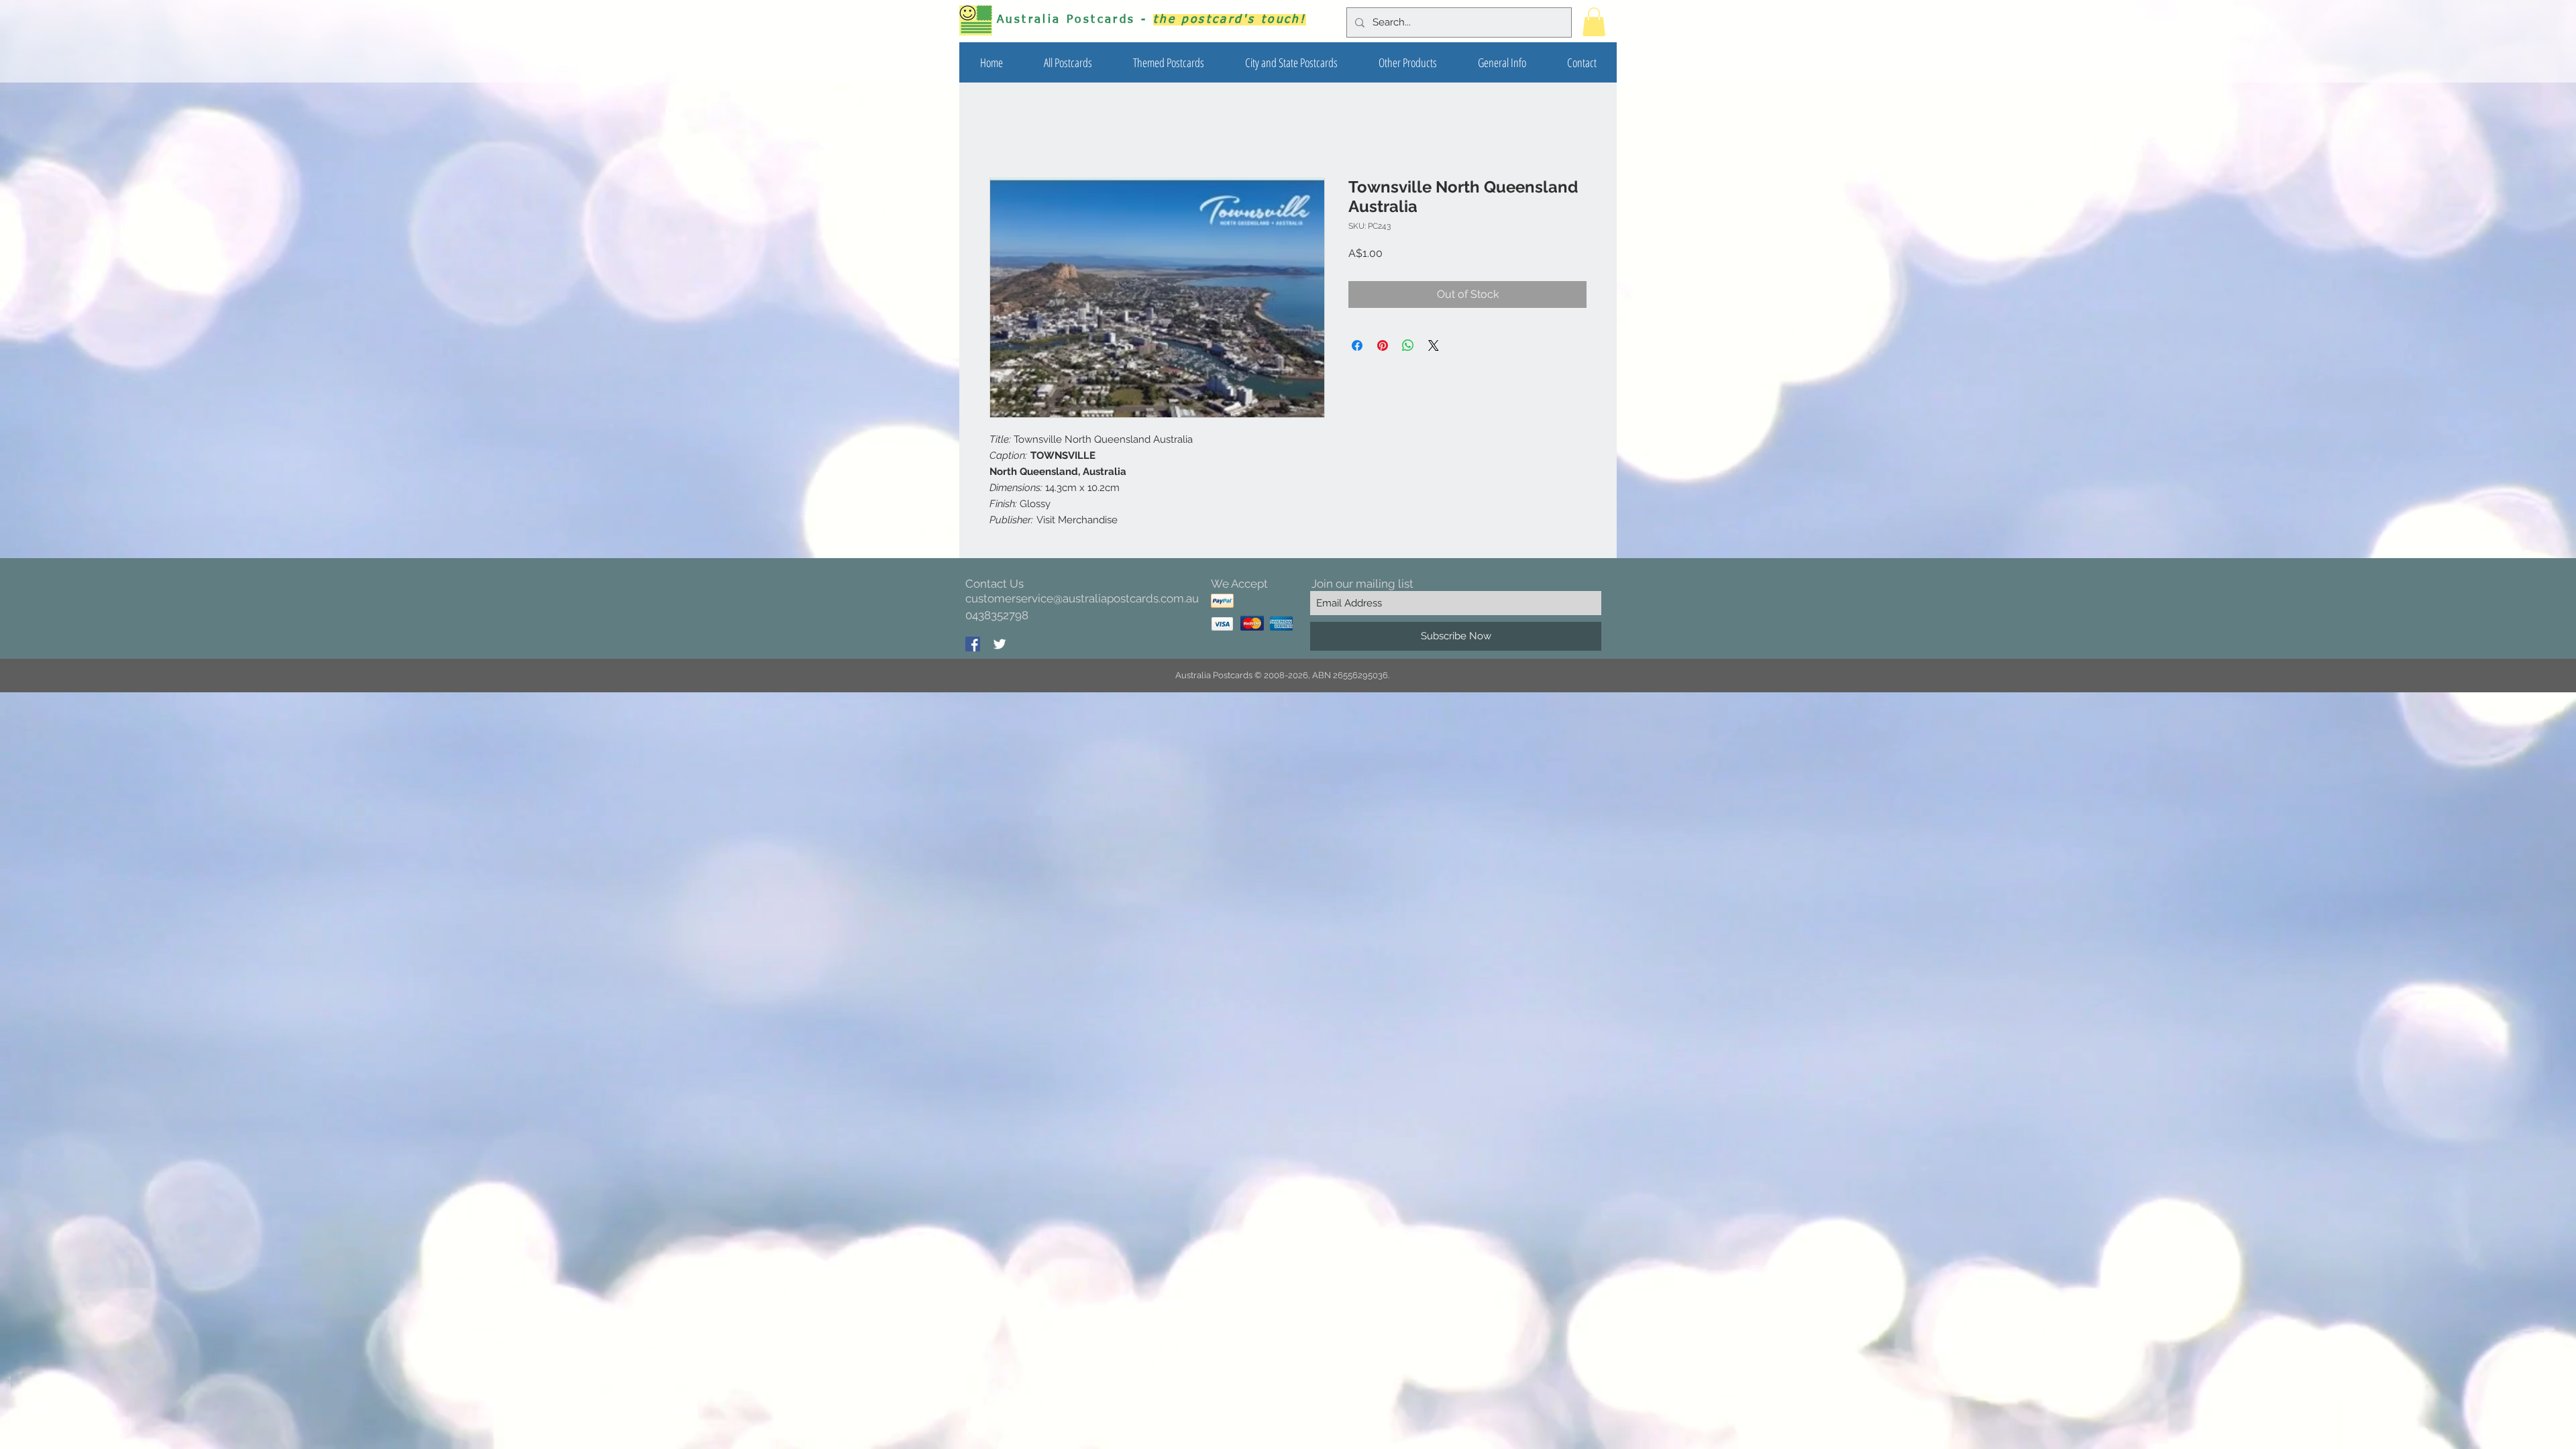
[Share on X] (1434, 345)
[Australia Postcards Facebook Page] (973, 644)
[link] (1594, 22)
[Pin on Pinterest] (1383, 345)
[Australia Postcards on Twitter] (1000, 644)
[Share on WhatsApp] (1408, 345)
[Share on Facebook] (1357, 345)
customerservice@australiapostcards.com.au (1082, 598)
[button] (1168, 62)
